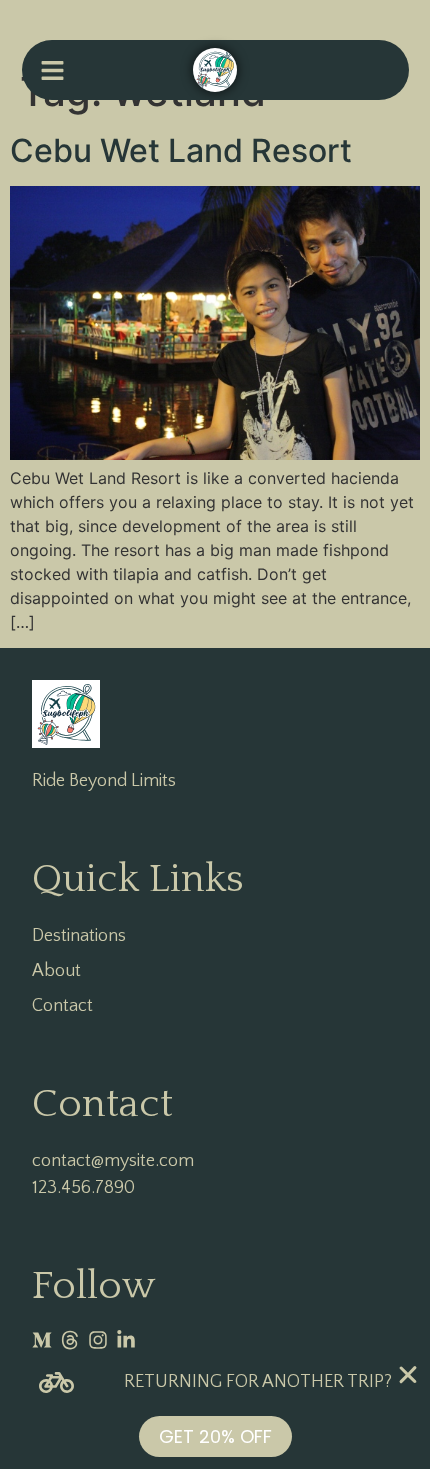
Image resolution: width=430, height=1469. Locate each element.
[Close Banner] (408, 1375)
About (56, 971)
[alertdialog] (215, 1411)
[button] (52, 70)
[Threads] (70, 1340)
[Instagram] (98, 1340)
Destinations (79, 936)
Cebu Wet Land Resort (181, 150)
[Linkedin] (126, 1340)
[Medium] (42, 1340)
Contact (62, 1006)
